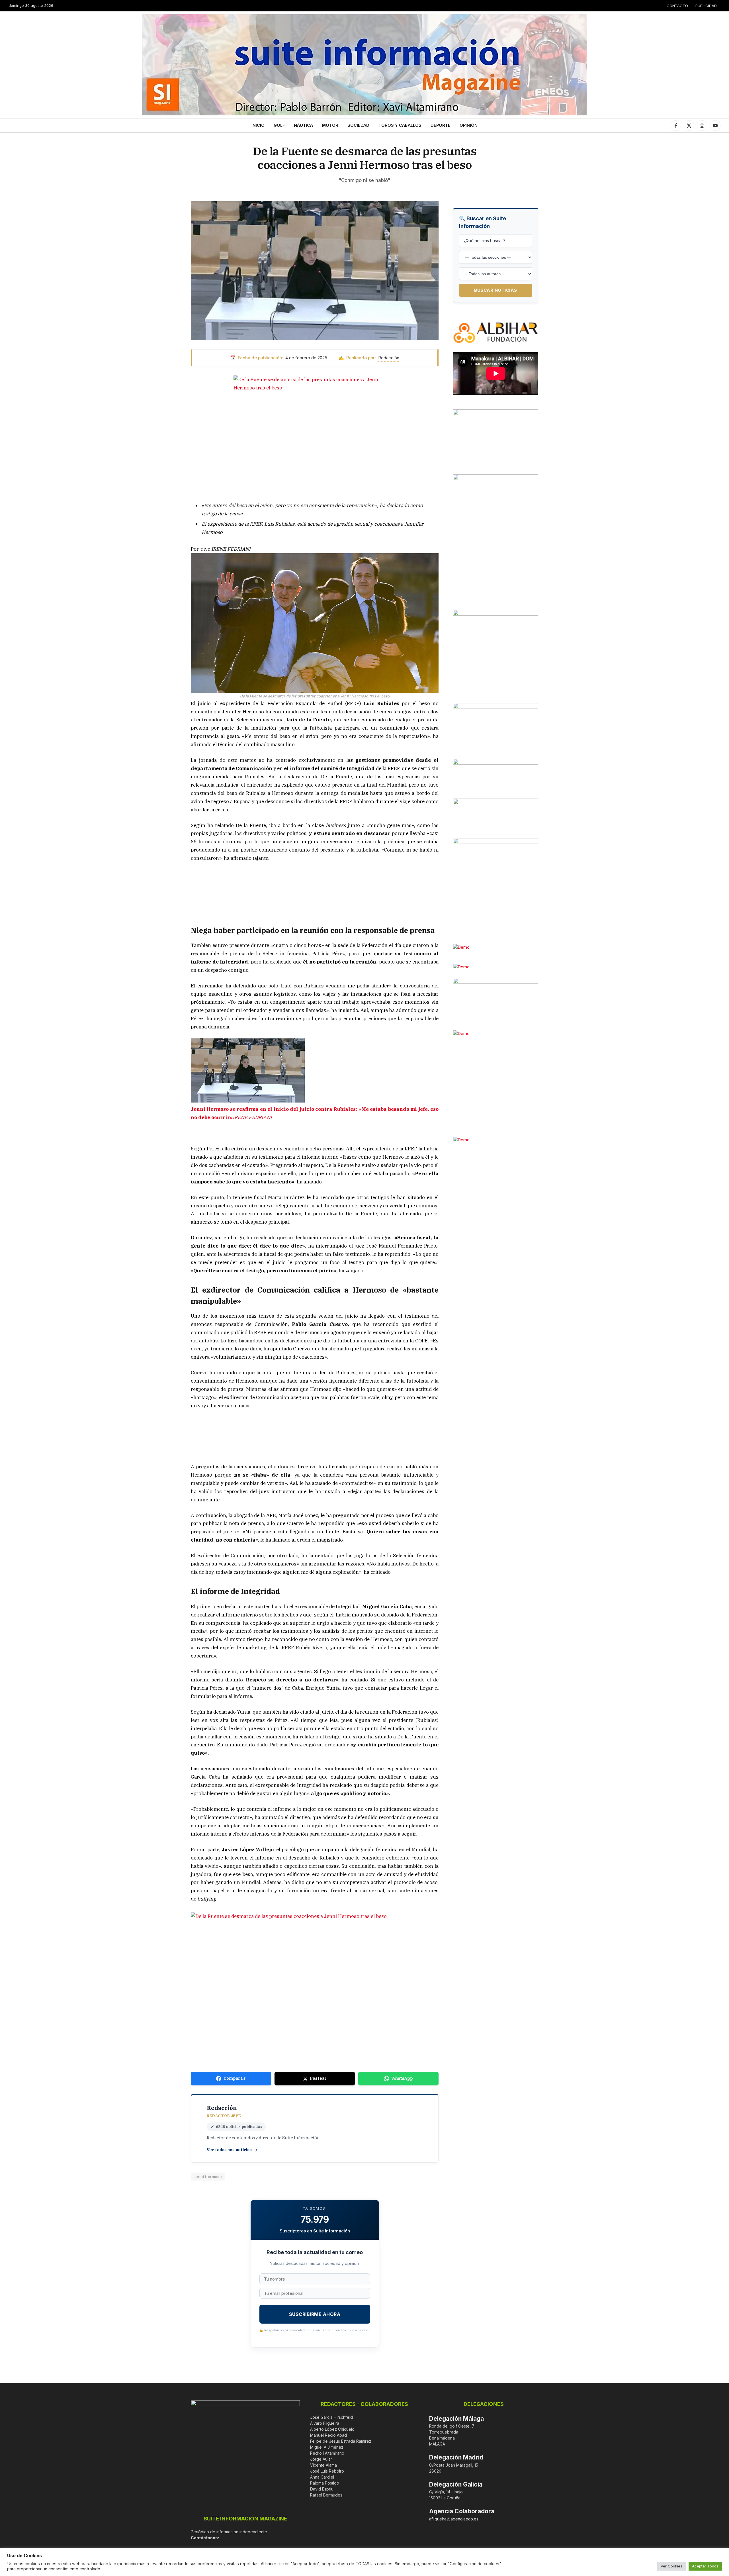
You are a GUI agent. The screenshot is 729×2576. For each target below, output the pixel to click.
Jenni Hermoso (208, 2177)
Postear (318, 2078)
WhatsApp (402, 2078)
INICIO (258, 125)
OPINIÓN (469, 125)
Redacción (389, 358)
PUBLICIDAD (706, 6)
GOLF (279, 125)
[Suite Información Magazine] (364, 65)
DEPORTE (441, 125)
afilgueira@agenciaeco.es (454, 2519)
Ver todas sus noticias (229, 2150)
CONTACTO (677, 6)
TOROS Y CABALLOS (400, 125)
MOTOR (330, 125)
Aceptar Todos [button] (705, 2566)
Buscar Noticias (496, 290)
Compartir (235, 2078)
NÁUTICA (303, 125)
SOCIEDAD (358, 125)
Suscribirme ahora (315, 2314)
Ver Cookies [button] (671, 2566)
